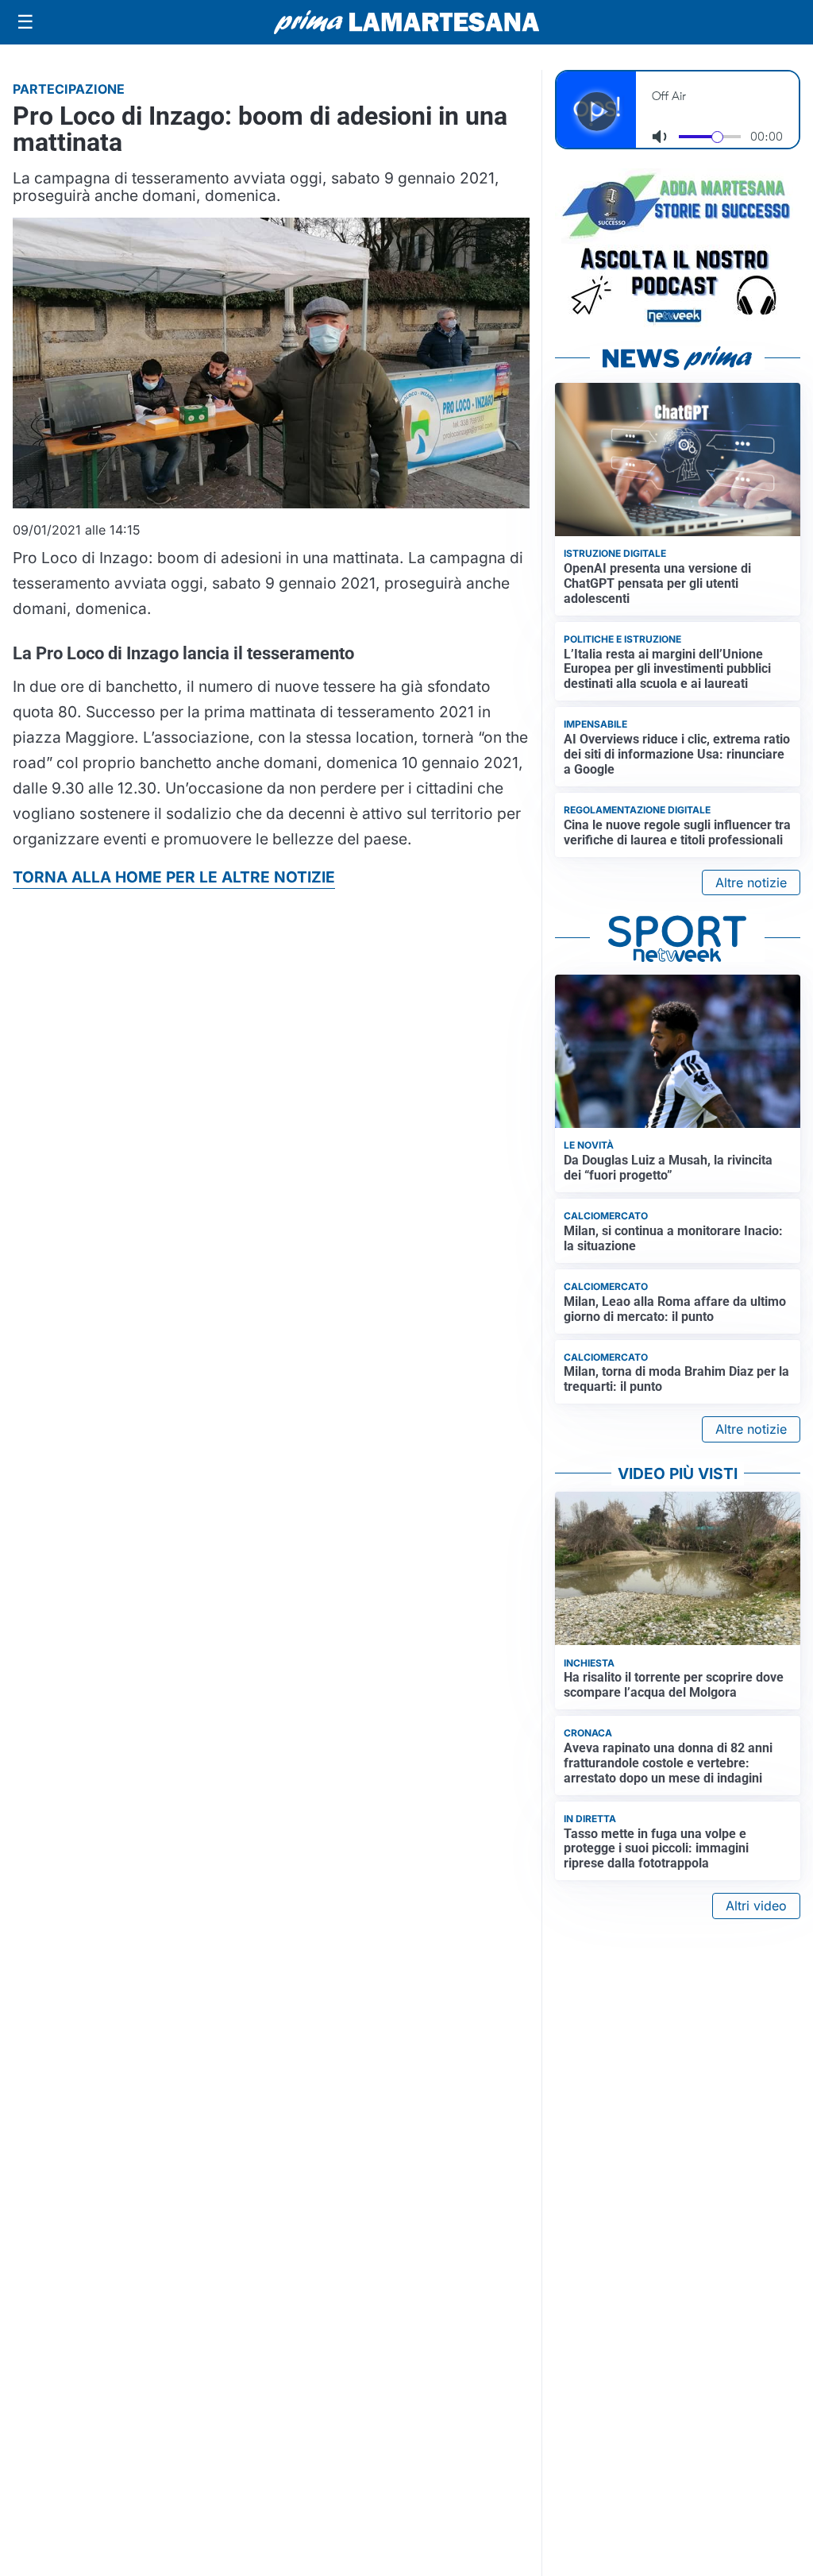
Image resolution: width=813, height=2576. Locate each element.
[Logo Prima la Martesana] (406, 22)
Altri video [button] (756, 1906)
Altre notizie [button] (751, 882)
